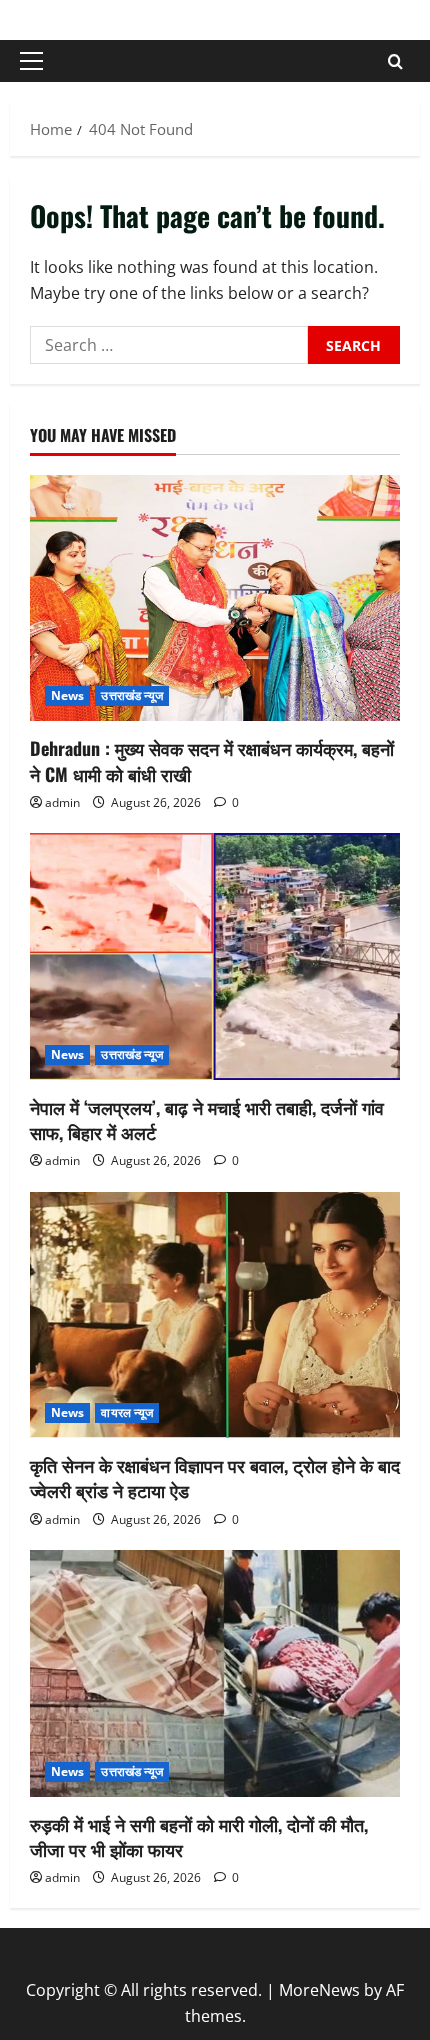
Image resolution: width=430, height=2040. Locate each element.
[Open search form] (395, 61)
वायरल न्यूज (127, 1412)
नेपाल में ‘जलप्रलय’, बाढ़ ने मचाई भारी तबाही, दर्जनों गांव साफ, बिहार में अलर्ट (207, 1119)
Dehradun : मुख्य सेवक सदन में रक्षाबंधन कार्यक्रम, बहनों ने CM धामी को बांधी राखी (212, 760)
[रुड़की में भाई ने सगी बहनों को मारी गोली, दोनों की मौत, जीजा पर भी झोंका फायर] (215, 1673)
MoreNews (319, 1990)
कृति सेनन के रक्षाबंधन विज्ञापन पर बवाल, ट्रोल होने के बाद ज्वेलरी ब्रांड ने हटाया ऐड (215, 1477)
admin (62, 802)
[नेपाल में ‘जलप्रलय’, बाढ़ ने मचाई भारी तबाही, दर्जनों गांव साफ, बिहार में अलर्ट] (215, 956)
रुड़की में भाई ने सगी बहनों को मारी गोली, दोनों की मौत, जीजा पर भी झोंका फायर (199, 1836)
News (67, 695)
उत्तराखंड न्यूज (132, 695)
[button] (31, 61)
